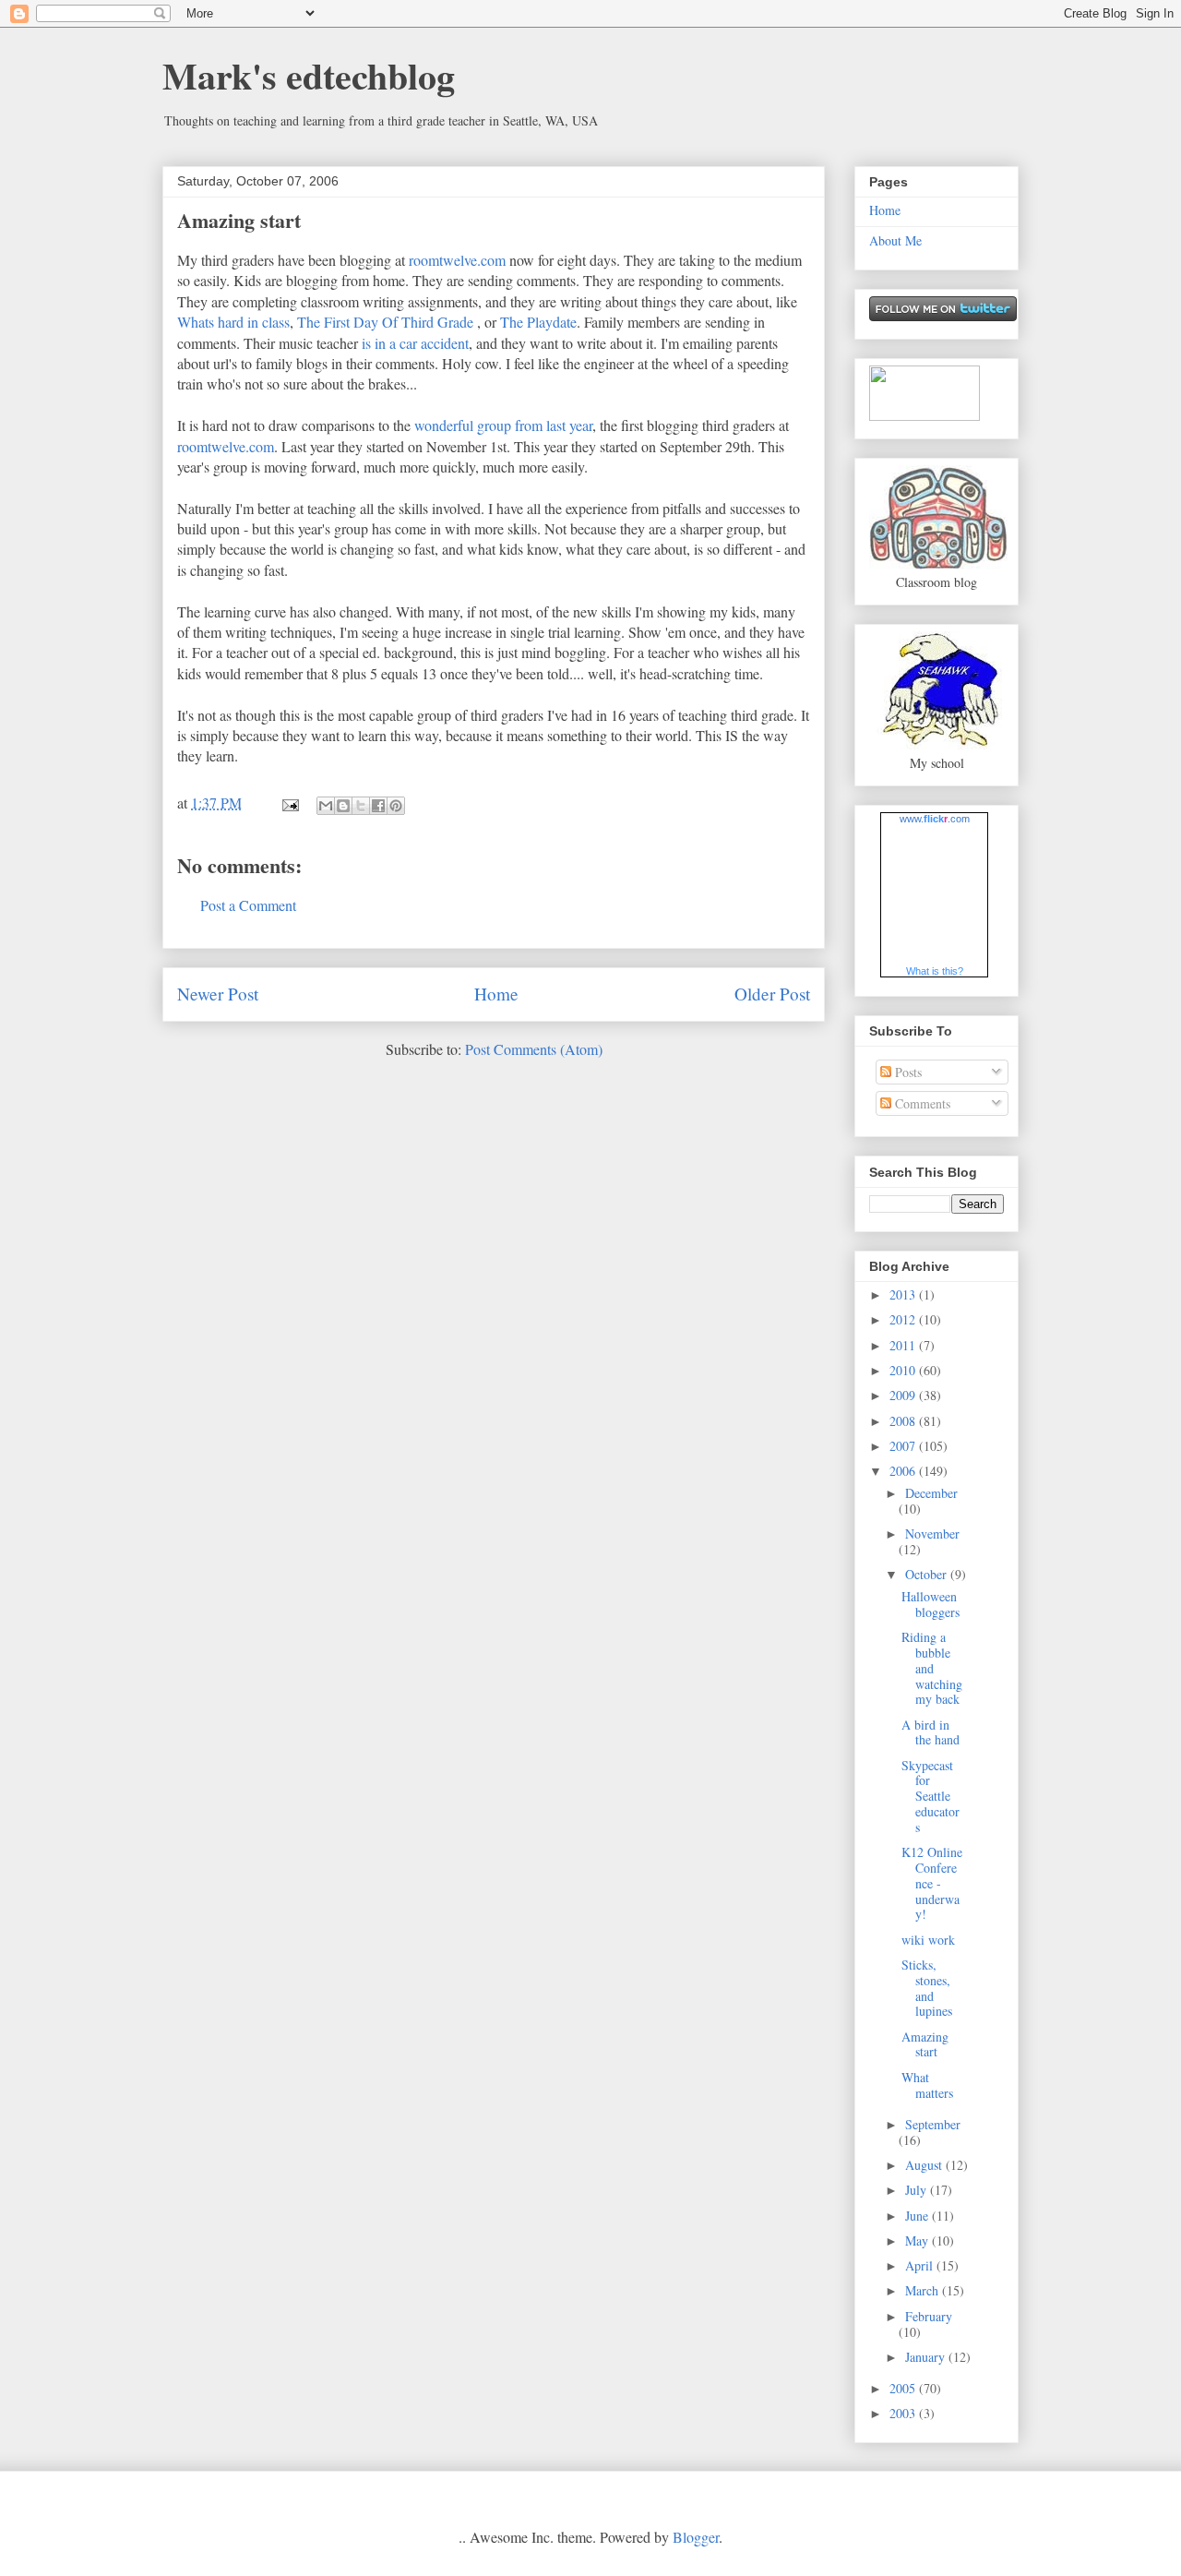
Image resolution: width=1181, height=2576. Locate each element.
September (933, 2124)
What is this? (935, 971)
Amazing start (239, 220)
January (927, 2357)
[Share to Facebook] (378, 806)
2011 (904, 1345)
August (925, 2165)
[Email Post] (289, 803)
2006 (904, 1471)
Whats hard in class (233, 322)
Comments (921, 1103)
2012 (904, 1319)
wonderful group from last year (503, 425)
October (928, 1574)
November (932, 1534)
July (918, 2190)
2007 (904, 1446)
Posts (907, 1072)
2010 (904, 1370)
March (924, 2290)
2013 (904, 1294)
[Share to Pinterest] (396, 806)
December (931, 1493)
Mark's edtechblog (309, 75)
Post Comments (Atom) (534, 1049)
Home (496, 994)
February (929, 2316)
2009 (904, 1395)
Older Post (772, 994)
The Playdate (538, 322)
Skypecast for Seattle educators (930, 1796)
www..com (935, 819)
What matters (927, 2085)
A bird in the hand (930, 1732)
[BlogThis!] (343, 806)
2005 (904, 2388)
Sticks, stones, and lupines (927, 1988)
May (919, 2241)
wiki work (928, 1940)
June (919, 2216)
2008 (904, 1421)
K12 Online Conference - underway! (932, 1883)
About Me (895, 240)
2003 (904, 2413)
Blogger (696, 2537)
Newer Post (218, 994)
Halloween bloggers (930, 1604)
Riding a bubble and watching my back (932, 1668)
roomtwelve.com (457, 260)
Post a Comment (248, 905)
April (921, 2265)
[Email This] (326, 806)
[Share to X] (361, 806)
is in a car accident (415, 343)
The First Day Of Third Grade (385, 322)
